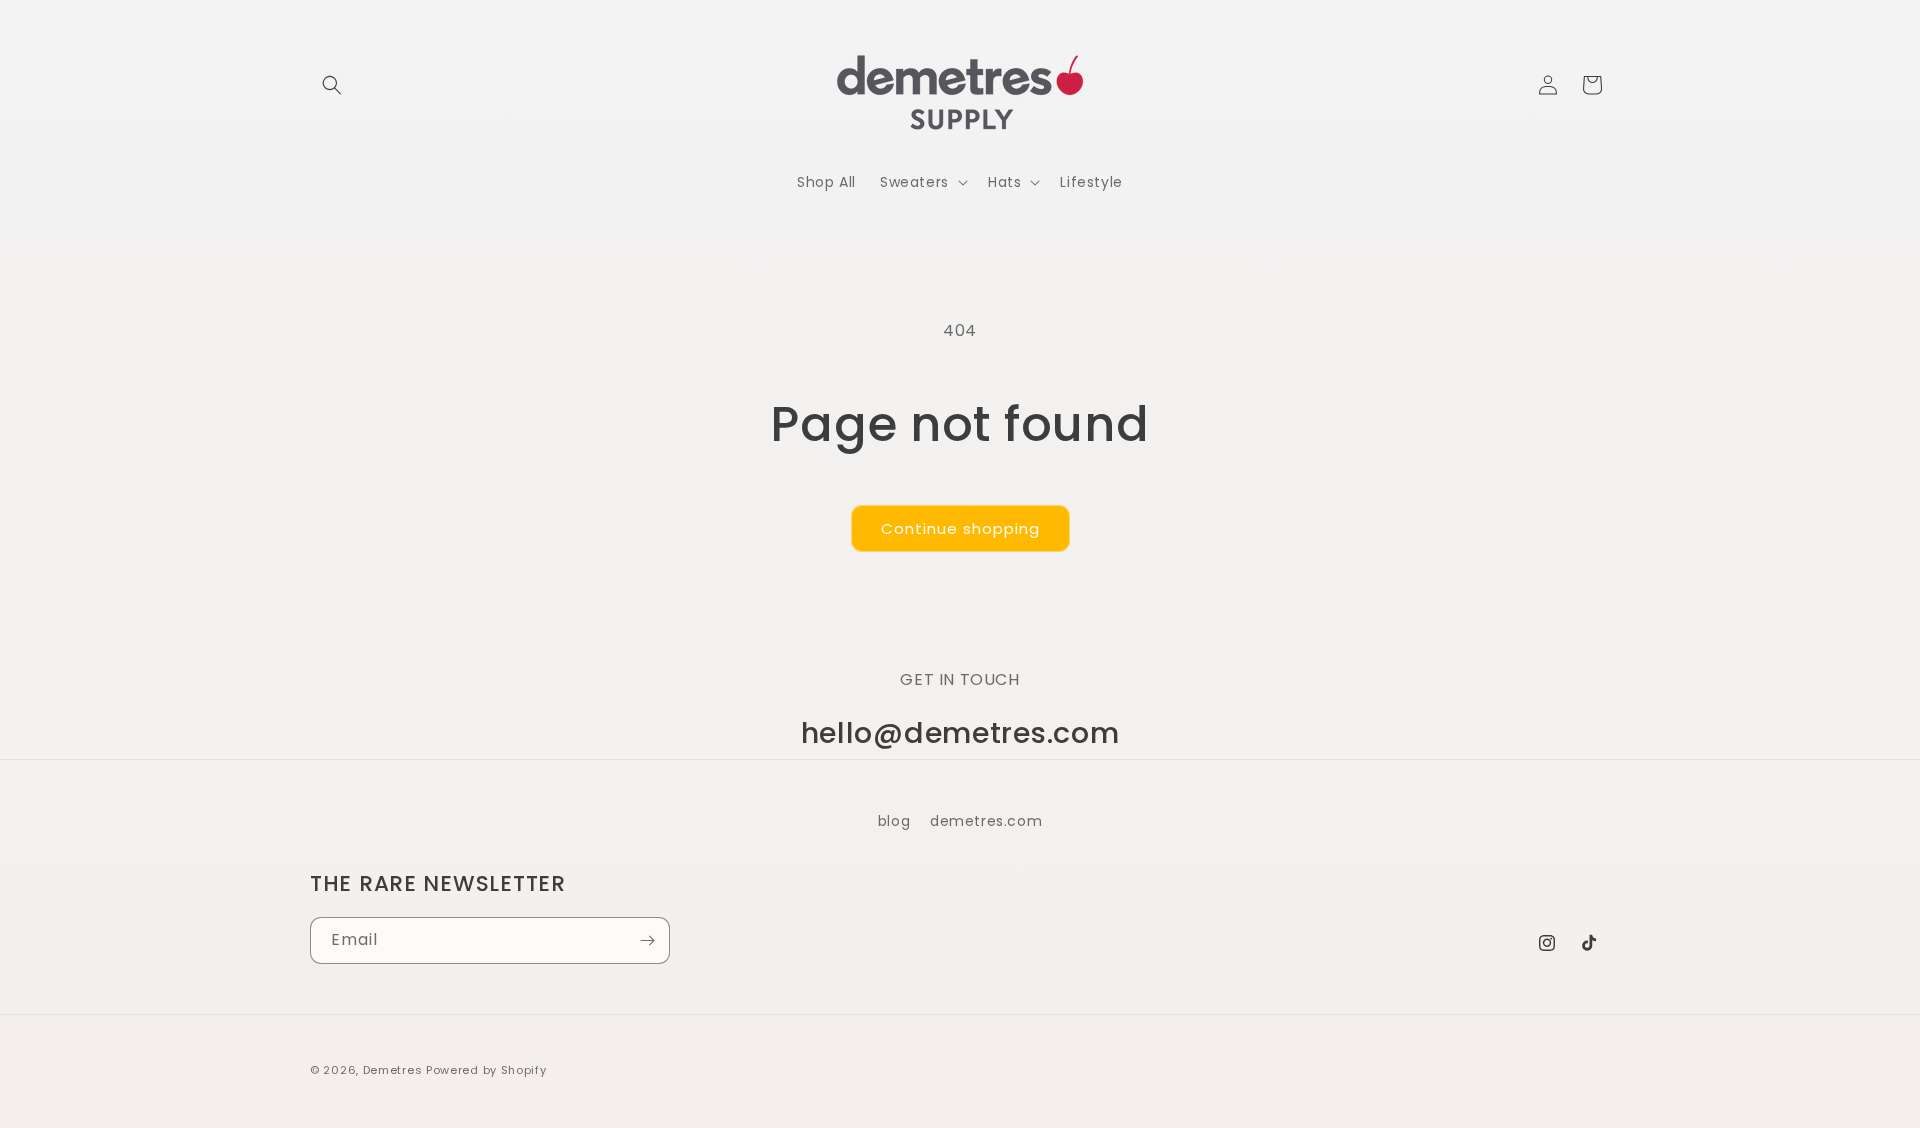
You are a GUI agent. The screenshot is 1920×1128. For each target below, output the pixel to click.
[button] (332, 85)
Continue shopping (960, 528)
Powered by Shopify (486, 1070)
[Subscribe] (647, 940)
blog (894, 821)
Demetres (393, 1070)
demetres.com (986, 821)
